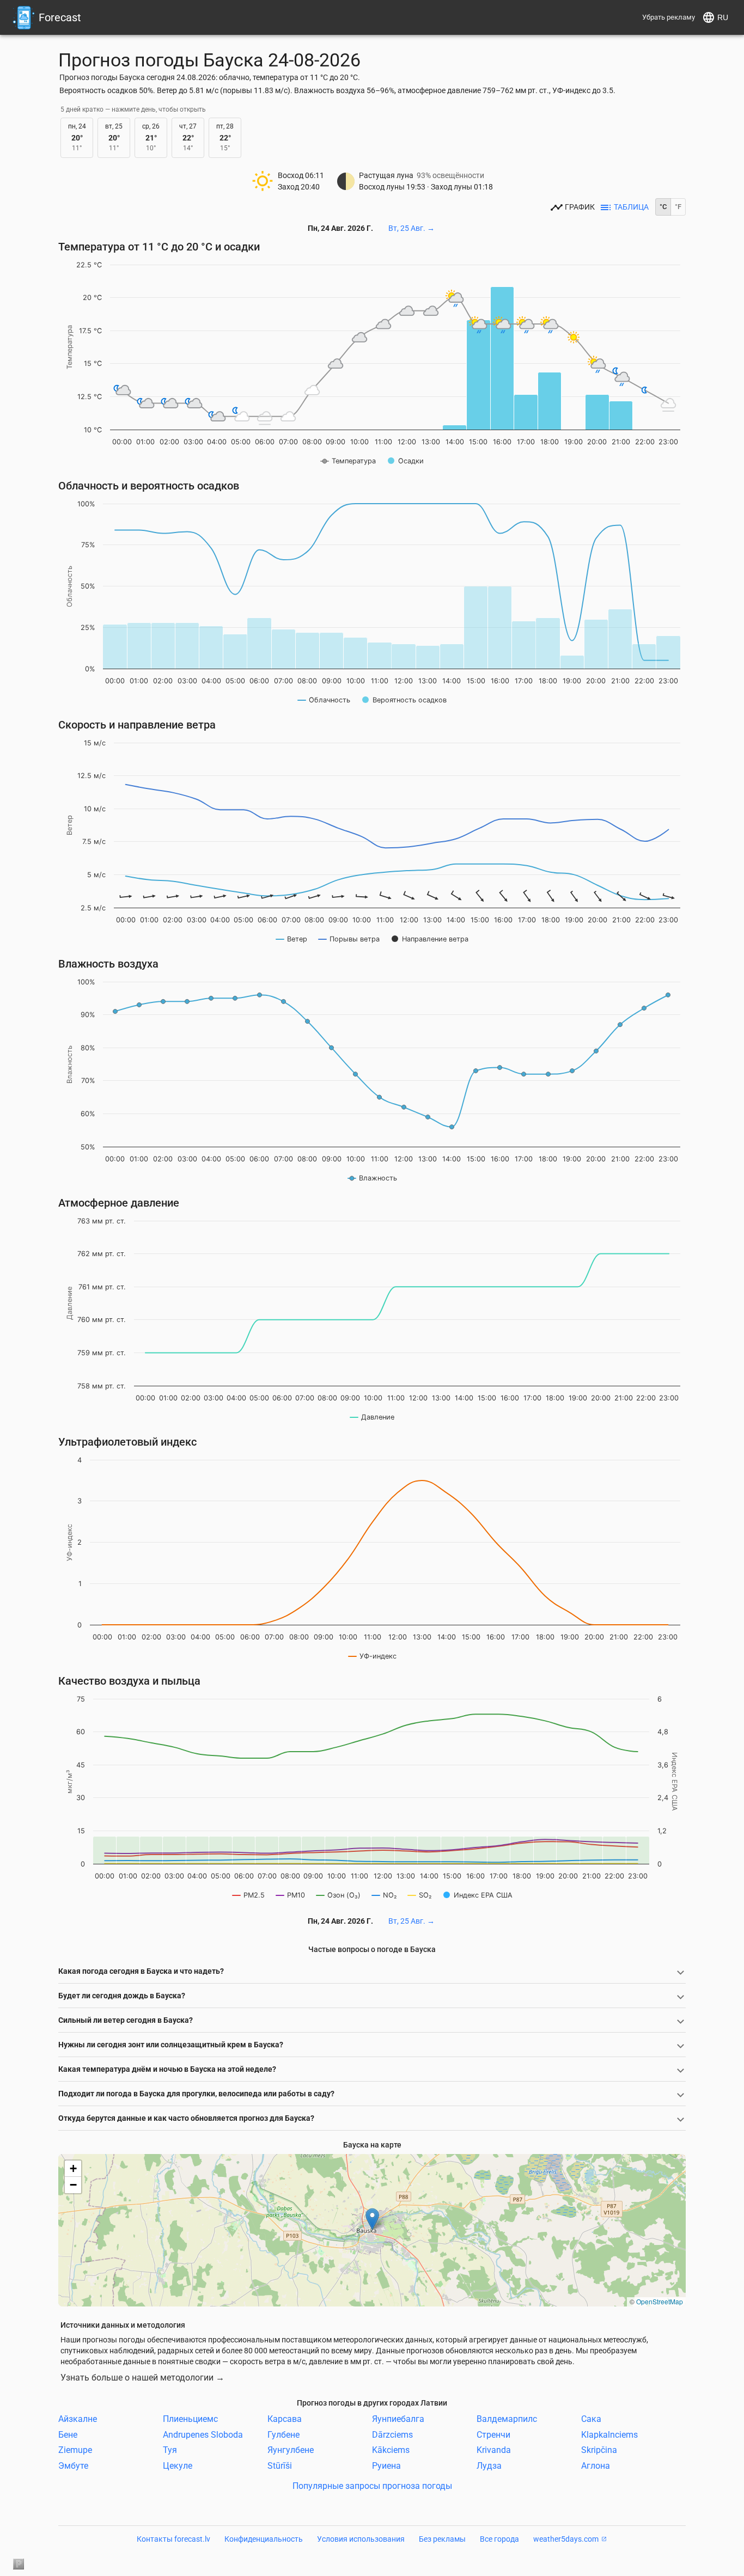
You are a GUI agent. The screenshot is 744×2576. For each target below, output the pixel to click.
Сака (591, 2419)
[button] (372, 2219)
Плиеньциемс (190, 2419)
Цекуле (178, 2466)
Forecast (60, 17)
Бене (68, 2434)
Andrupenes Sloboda (203, 2434)
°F (678, 207)
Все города (499, 2539)
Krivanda (494, 2450)
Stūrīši (280, 2466)
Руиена (386, 2466)
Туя (170, 2450)
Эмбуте (73, 2466)
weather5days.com (566, 2539)
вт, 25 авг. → (411, 228)
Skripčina (599, 2450)
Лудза (489, 2466)
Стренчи (493, 2434)
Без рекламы (442, 2539)
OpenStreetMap (660, 2301)
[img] (372, 2230)
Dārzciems (392, 2434)
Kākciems (391, 2450)
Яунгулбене (291, 2450)
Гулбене (283, 2434)
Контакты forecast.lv (173, 2539)
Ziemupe (75, 2450)
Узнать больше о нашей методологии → (142, 2378)
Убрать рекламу (669, 17)
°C (663, 207)
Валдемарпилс (507, 2419)
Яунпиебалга (398, 2419)
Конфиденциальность (264, 2539)
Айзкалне (78, 2419)
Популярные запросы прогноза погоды (372, 2486)
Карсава (285, 2419)
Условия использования (361, 2539)
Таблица (631, 207)
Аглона (596, 2466)
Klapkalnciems (609, 2434)
